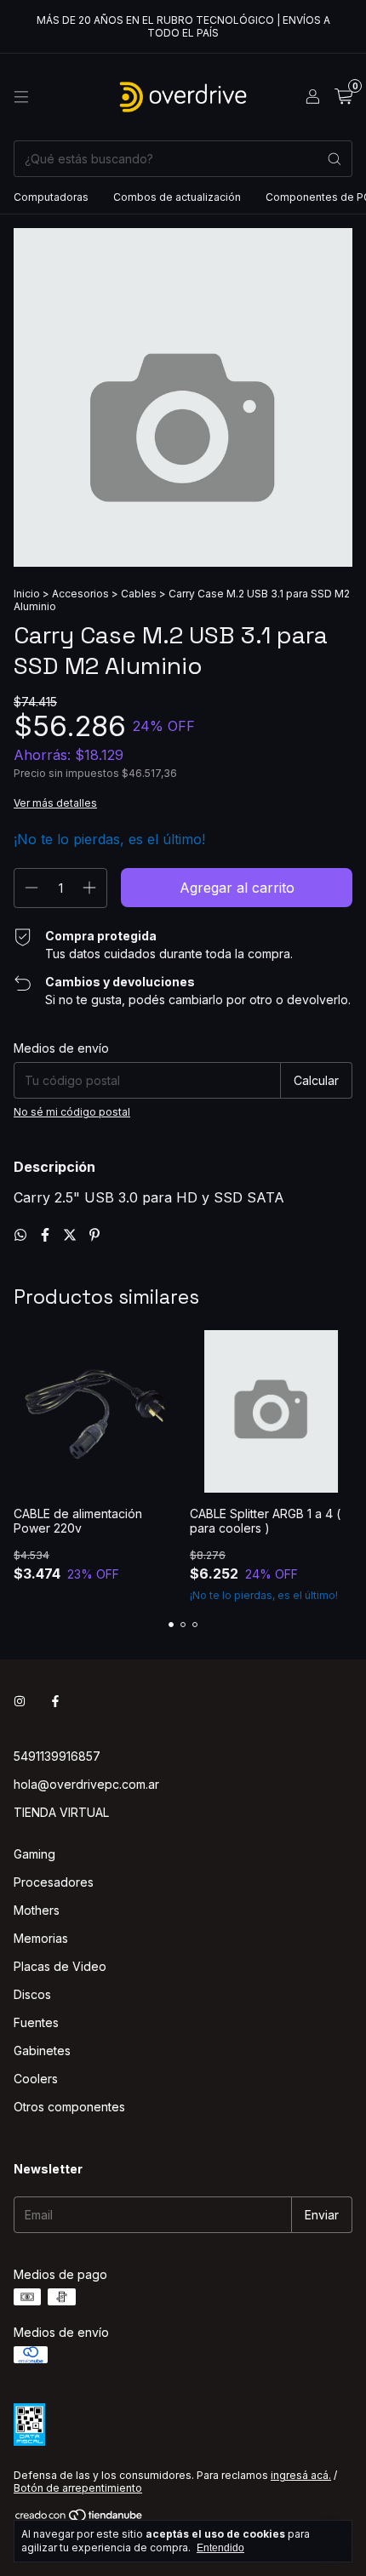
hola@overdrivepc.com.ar (86, 1784)
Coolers (36, 2079)
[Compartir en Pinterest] (94, 1235)
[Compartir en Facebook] (47, 1235)
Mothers (37, 1910)
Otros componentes (69, 2107)
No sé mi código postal (72, 1112)
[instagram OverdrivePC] (20, 1701)
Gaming (34, 1854)
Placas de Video (60, 1966)
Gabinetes (42, 2051)
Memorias (41, 1938)
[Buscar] (335, 159)
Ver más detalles (55, 803)
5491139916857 (57, 1756)
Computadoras (51, 197)
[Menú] (21, 97)
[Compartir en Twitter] (72, 1235)
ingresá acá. (301, 2475)
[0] (343, 97)
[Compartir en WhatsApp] (23, 1235)
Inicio (27, 594)
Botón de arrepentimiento (78, 2488)
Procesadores (54, 1882)
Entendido (220, 2548)
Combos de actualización (177, 197)
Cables (139, 594)
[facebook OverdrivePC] (55, 1701)
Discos (32, 1994)
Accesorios (80, 594)
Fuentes (36, 2022)
